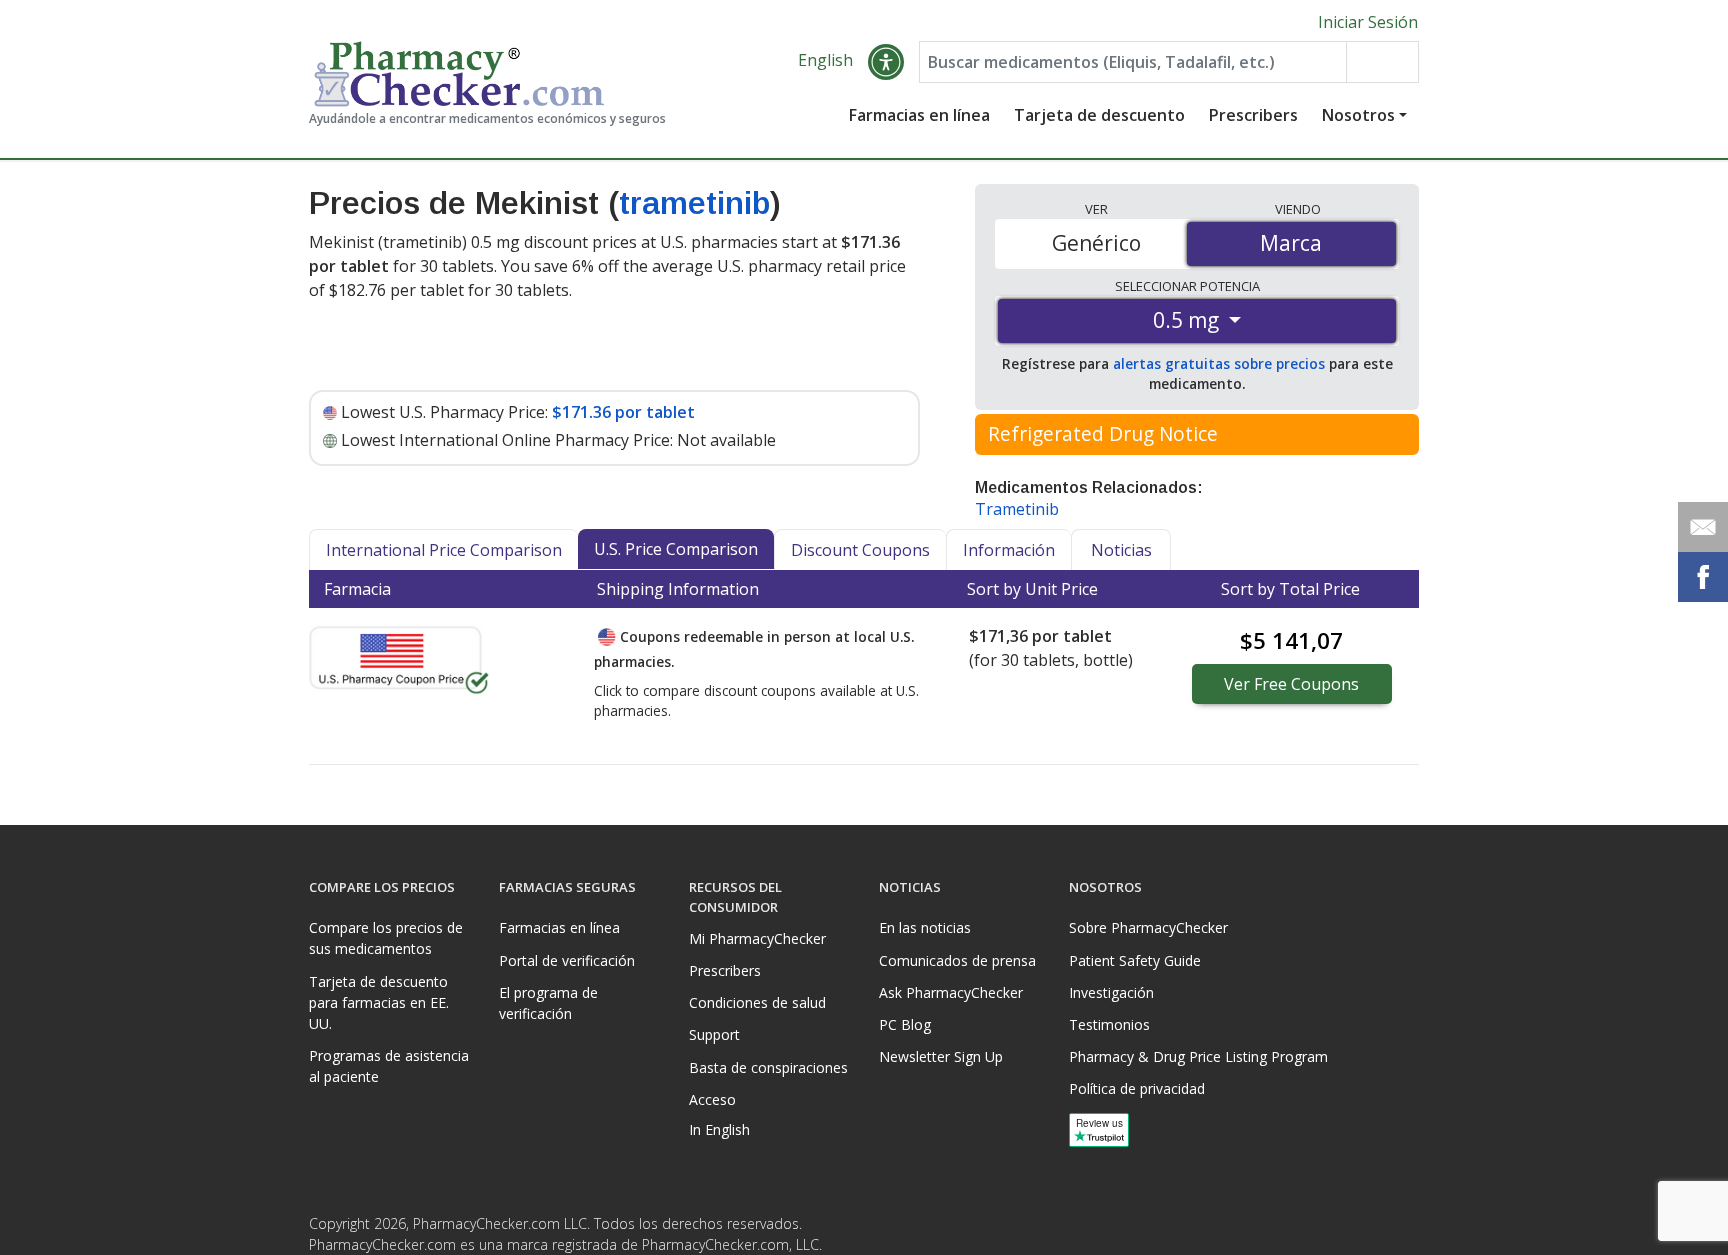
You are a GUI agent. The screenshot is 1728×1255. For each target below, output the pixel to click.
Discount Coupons (860, 550)
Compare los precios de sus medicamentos (386, 938)
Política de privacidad (1137, 1088)
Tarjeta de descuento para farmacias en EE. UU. (379, 1002)
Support (714, 1034)
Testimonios (1109, 1024)
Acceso (712, 1099)
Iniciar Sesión (1368, 22)
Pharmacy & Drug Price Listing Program (1198, 1056)
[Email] (1703, 527)
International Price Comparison (444, 550)
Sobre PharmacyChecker (1148, 927)
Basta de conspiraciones (768, 1067)
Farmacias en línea (919, 115)
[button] (886, 62)
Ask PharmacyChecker (951, 992)
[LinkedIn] (1401, 1229)
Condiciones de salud (757, 1002)
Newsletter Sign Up (941, 1056)
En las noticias (925, 927)
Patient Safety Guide (1135, 960)
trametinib (694, 203)
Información (1009, 550)
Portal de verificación (567, 960)
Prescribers (1253, 115)
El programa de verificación (548, 1003)
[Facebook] (1361, 1229)
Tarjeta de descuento (1099, 115)
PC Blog (905, 1024)
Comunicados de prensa (957, 960)
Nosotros (1358, 115)
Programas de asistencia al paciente (389, 1066)
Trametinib (1017, 509)
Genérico (1096, 243)
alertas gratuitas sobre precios (1219, 363)
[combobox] (1133, 62)
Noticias (1121, 550)
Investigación (1111, 992)
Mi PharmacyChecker (757, 938)
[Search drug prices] (1382, 62)
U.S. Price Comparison (676, 549)
